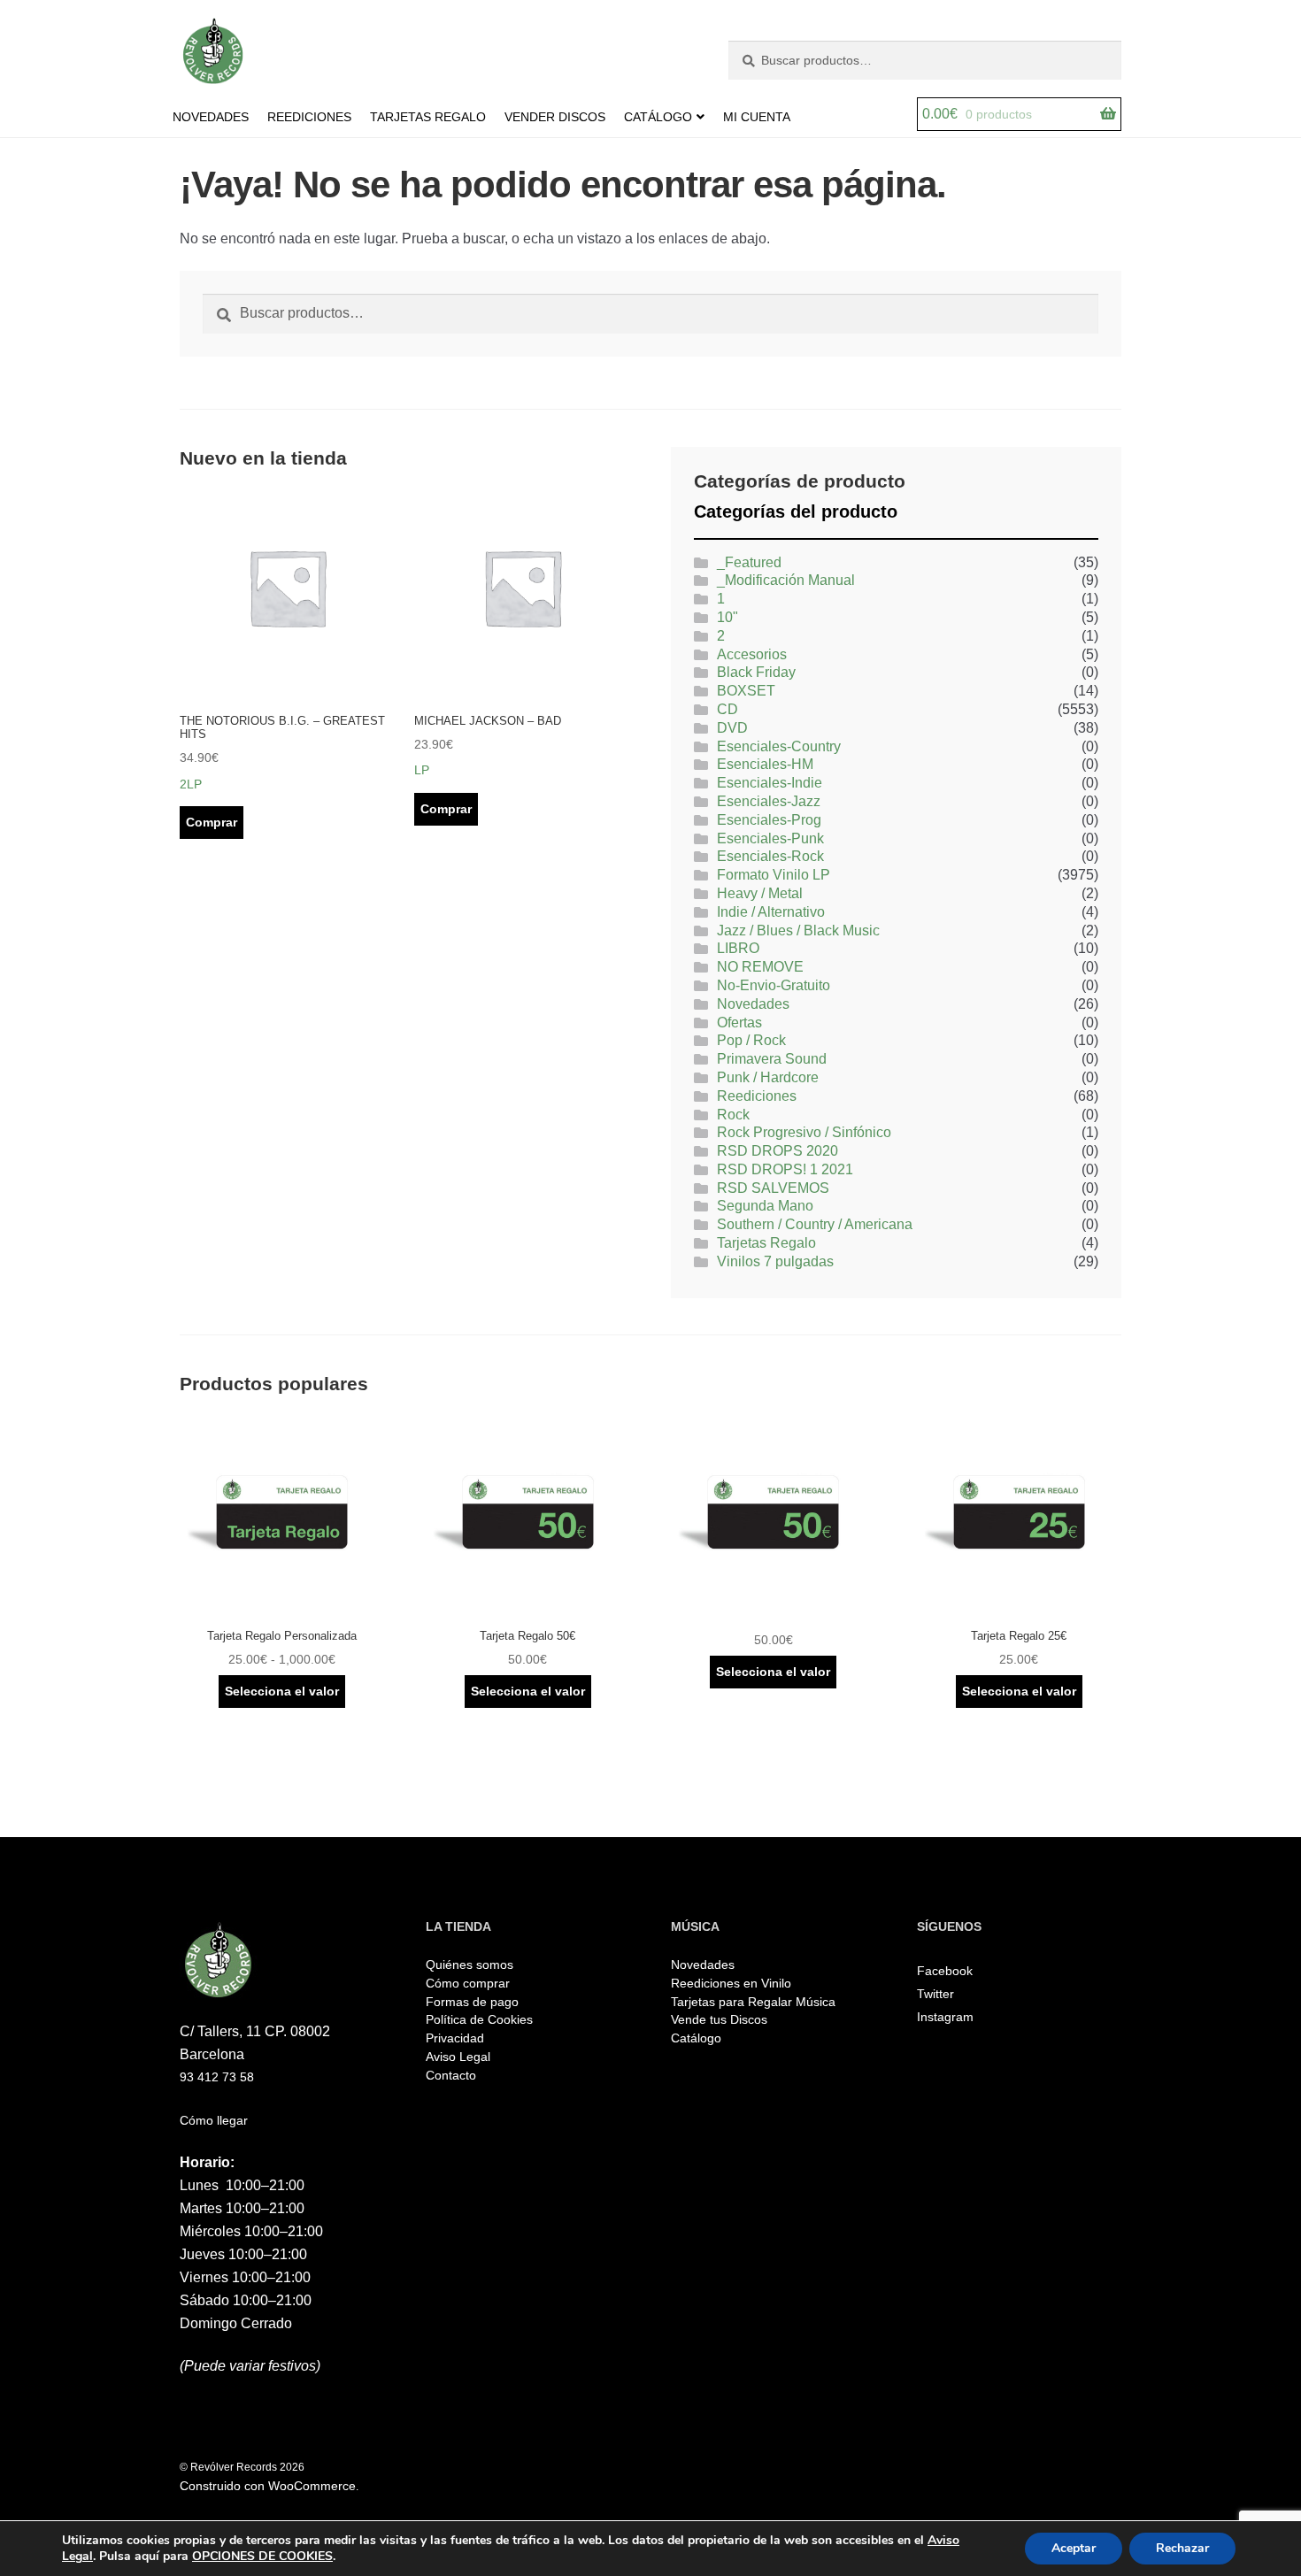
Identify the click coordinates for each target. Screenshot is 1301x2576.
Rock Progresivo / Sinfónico (804, 1132)
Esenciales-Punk (770, 838)
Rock (733, 1115)
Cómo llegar (214, 2120)
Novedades (753, 1004)
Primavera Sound (772, 1059)
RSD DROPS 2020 (778, 1151)
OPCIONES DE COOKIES (262, 2557)
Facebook (945, 1971)
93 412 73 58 (217, 2077)
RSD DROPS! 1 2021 (785, 1169)
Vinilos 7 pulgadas (775, 1261)
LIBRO (738, 948)
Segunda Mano (765, 1206)
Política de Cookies (479, 2019)
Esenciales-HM (765, 764)
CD (727, 709)
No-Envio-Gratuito (774, 985)
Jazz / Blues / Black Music (798, 930)
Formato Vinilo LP (774, 875)
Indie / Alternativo (771, 912)
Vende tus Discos (719, 2019)
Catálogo (696, 2038)
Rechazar (1182, 2548)
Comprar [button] (212, 822)
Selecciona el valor (282, 1691)
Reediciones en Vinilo (731, 1983)
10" (727, 617)
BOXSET (746, 691)
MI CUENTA (757, 117)
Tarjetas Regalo (766, 1243)
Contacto (451, 2075)
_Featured (749, 562)
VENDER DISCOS (555, 117)
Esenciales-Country (779, 746)
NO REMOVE (760, 967)
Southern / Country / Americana (815, 1224)
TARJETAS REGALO (428, 117)
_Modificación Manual (786, 580)
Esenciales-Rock (770, 856)
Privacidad (455, 2038)
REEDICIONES (309, 117)
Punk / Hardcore (768, 1077)
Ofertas (739, 1023)
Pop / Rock (751, 1040)
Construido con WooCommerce (268, 2486)
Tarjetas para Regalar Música (753, 2002)
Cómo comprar (468, 1983)
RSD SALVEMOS (773, 1188)
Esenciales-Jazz (769, 801)
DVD (732, 728)
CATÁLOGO (658, 117)
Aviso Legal (458, 2057)
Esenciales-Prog (769, 820)
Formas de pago (472, 2002)
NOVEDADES (211, 117)
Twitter (935, 1994)
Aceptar (1074, 2548)
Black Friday (756, 672)
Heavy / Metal (760, 893)
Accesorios (752, 654)
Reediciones (757, 1096)
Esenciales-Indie (770, 783)
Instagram (945, 2017)
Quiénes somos (470, 1965)
